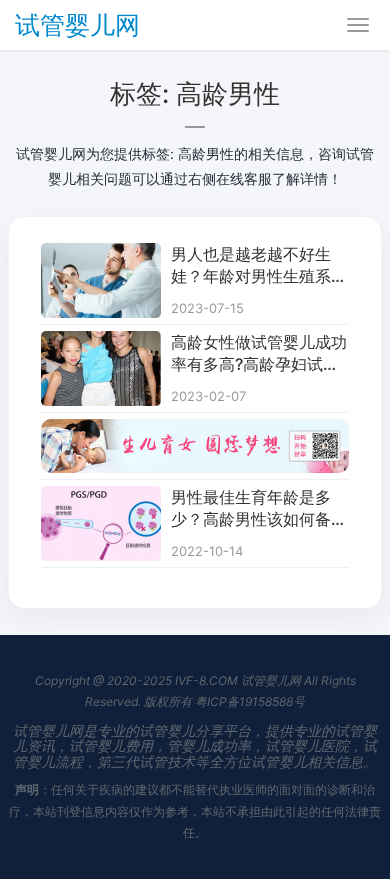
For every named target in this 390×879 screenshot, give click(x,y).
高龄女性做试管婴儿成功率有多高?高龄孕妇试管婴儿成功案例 (259, 354)
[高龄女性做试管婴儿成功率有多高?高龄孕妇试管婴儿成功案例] (101, 343)
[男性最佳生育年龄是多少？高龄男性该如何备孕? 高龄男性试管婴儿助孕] (101, 498)
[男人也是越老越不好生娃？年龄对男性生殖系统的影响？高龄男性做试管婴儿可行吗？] (101, 255)
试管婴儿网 (77, 25)
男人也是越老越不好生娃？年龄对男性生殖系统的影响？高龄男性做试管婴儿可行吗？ (259, 266)
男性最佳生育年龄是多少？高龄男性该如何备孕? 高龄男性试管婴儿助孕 (257, 509)
